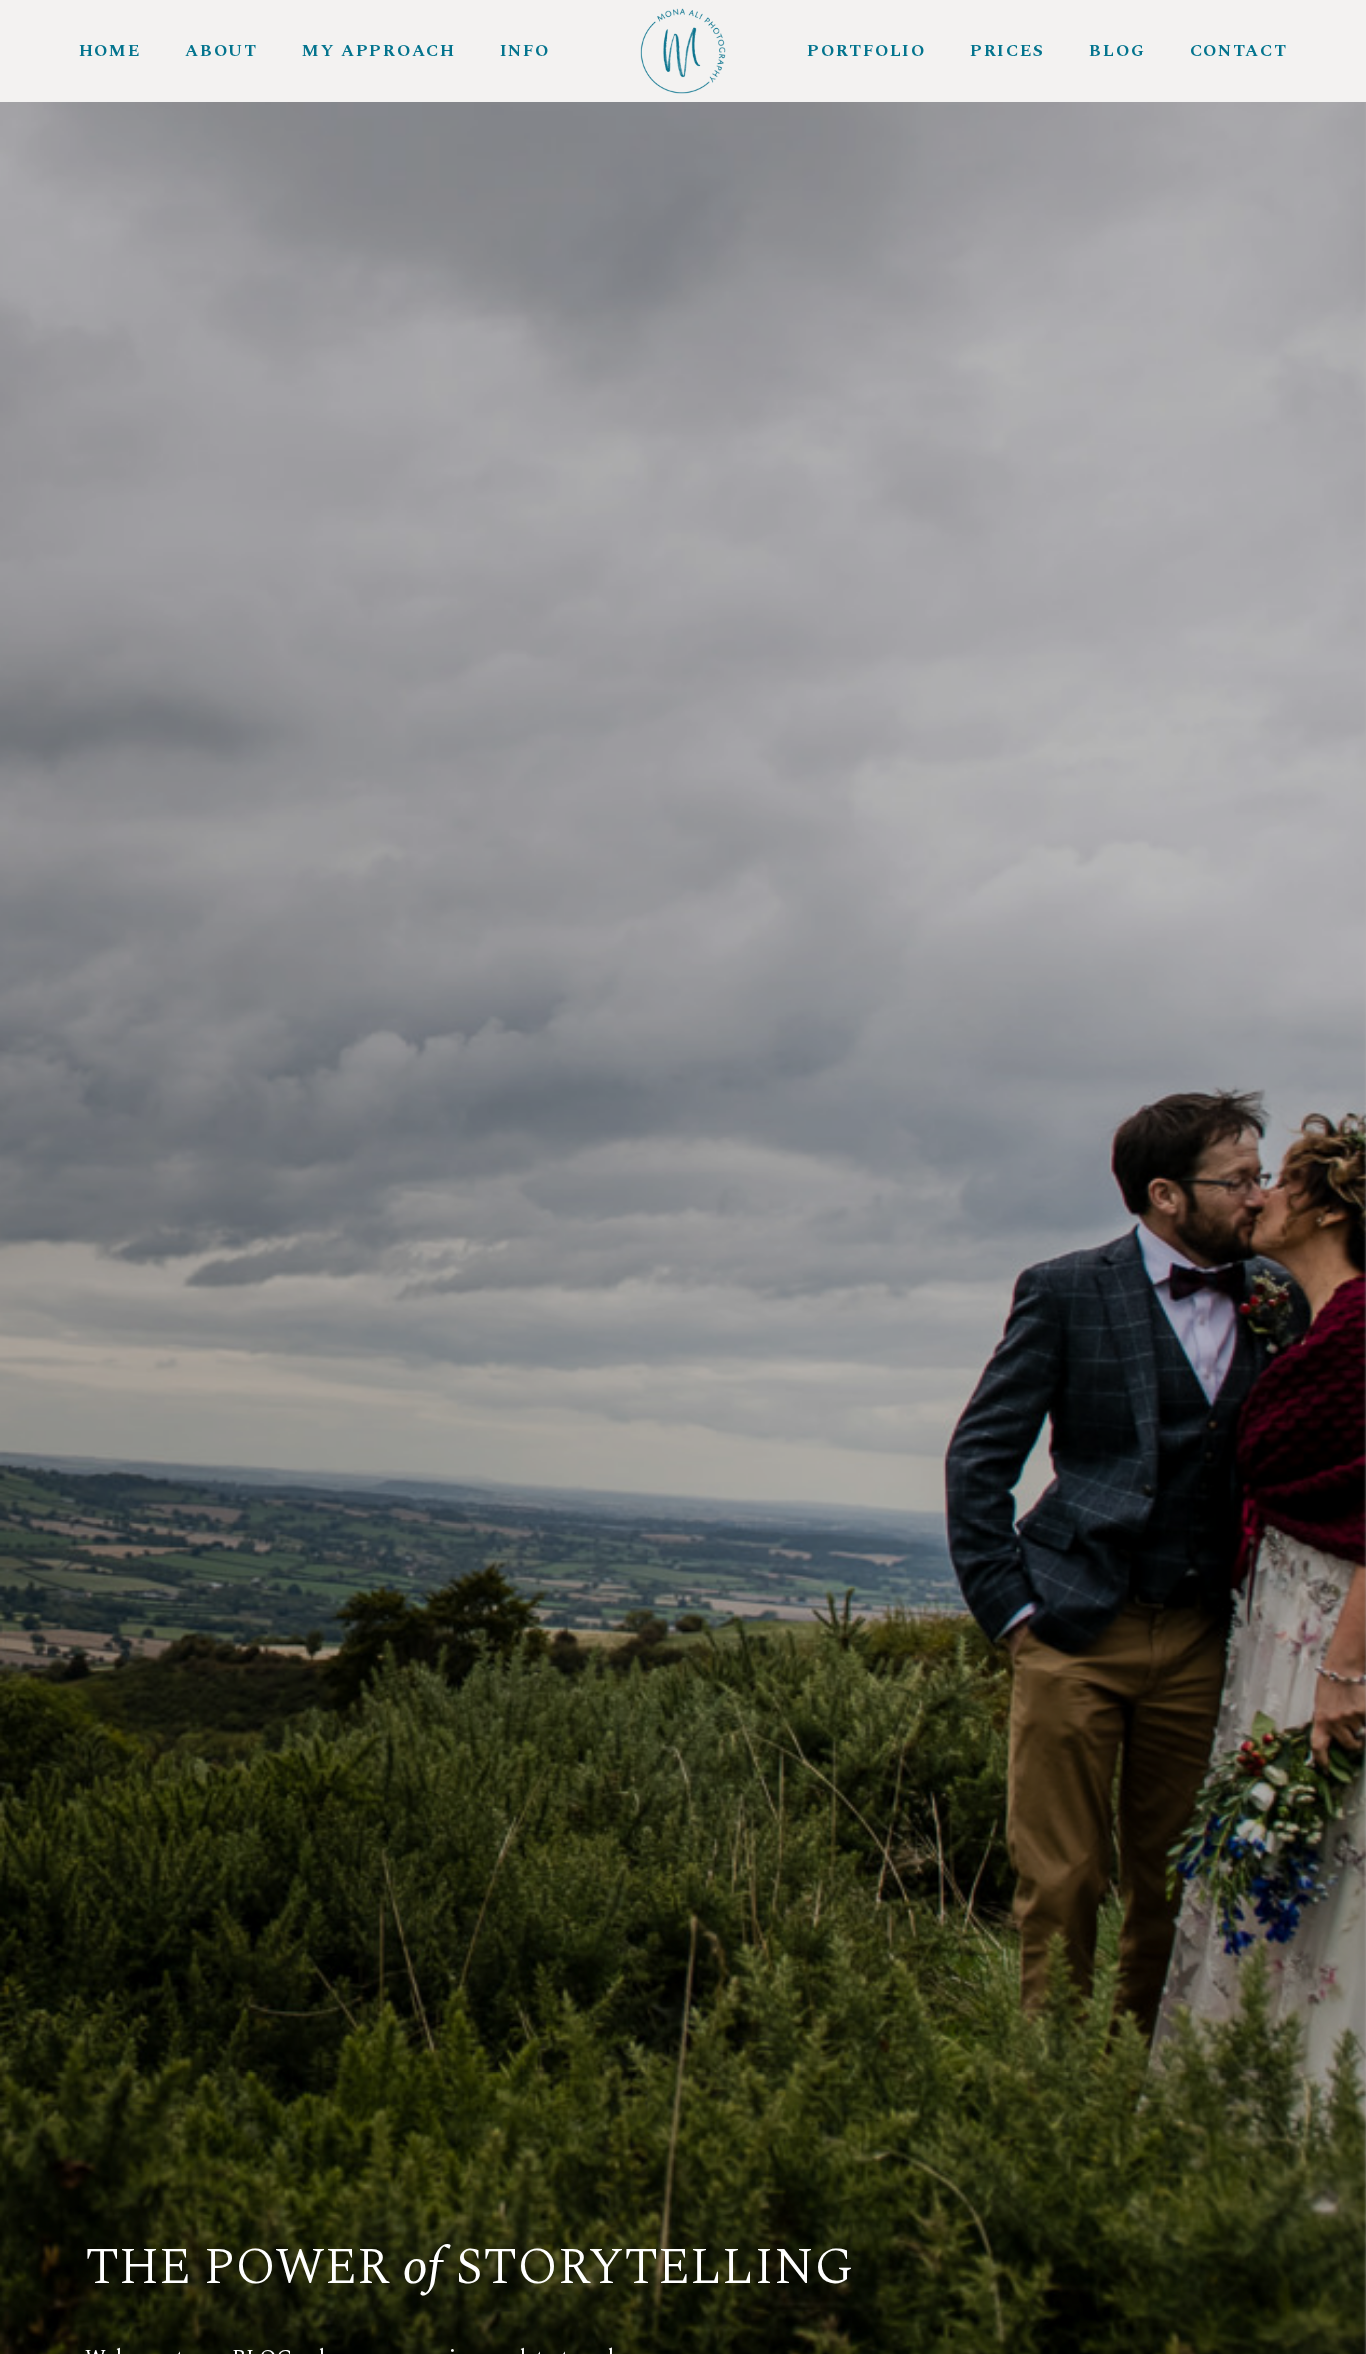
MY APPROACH (379, 51)
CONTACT (1239, 51)
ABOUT (221, 51)
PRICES (1007, 51)
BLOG (1117, 51)
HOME (110, 51)
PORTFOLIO (866, 51)
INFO (525, 51)
